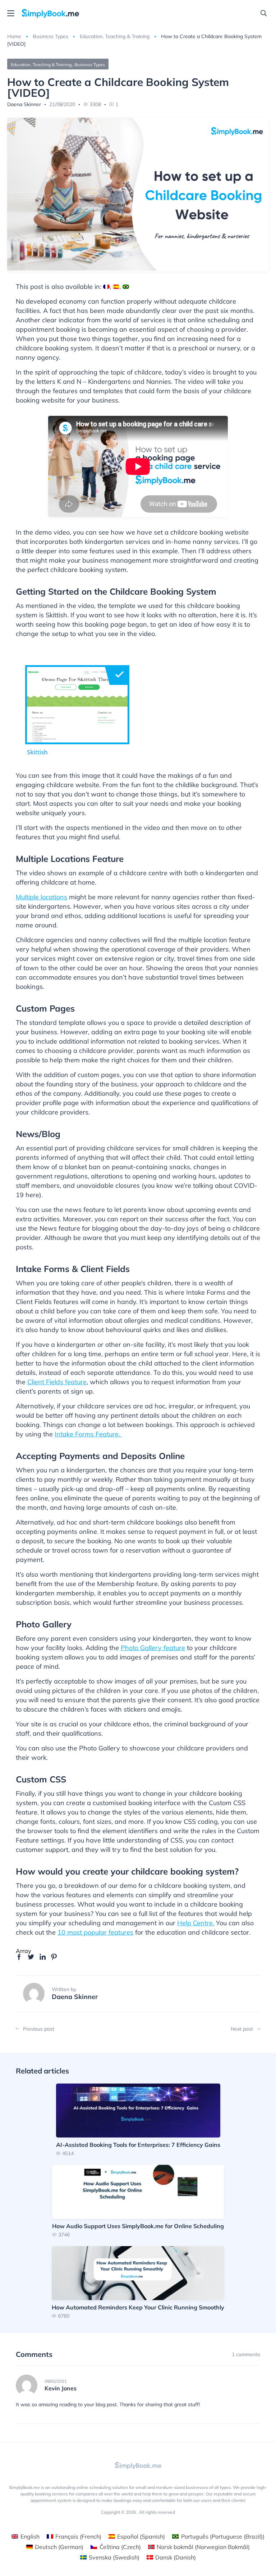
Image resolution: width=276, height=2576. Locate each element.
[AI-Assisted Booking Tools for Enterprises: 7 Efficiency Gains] (138, 2120)
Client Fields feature (57, 1382)
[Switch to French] (106, 287)
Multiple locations (42, 897)
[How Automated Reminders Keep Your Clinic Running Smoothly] (138, 2282)
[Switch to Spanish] (116, 287)
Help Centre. (196, 1923)
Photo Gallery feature (153, 1648)
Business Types (50, 36)
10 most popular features (95, 1932)
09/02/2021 (56, 2381)
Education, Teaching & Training (115, 36)
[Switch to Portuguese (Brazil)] (126, 287)
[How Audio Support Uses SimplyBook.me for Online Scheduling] (138, 2201)
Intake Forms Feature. (88, 1434)
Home (14, 36)
